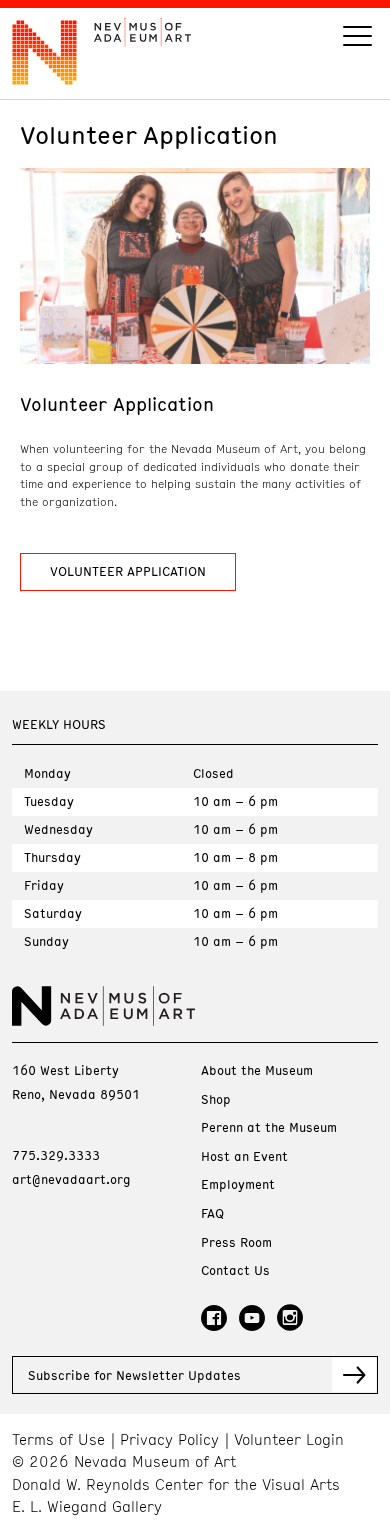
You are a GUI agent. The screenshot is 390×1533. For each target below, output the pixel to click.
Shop (216, 1099)
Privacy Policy (169, 1439)
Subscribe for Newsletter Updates (134, 1375)
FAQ (212, 1213)
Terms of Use (58, 1439)
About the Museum (257, 1070)
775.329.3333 (56, 1155)
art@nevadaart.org (71, 1179)
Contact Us (235, 1270)
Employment (238, 1184)
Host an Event (244, 1156)
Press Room (236, 1242)
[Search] (357, 38)
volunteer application (128, 571)
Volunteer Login (289, 1439)
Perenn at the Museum (269, 1127)
